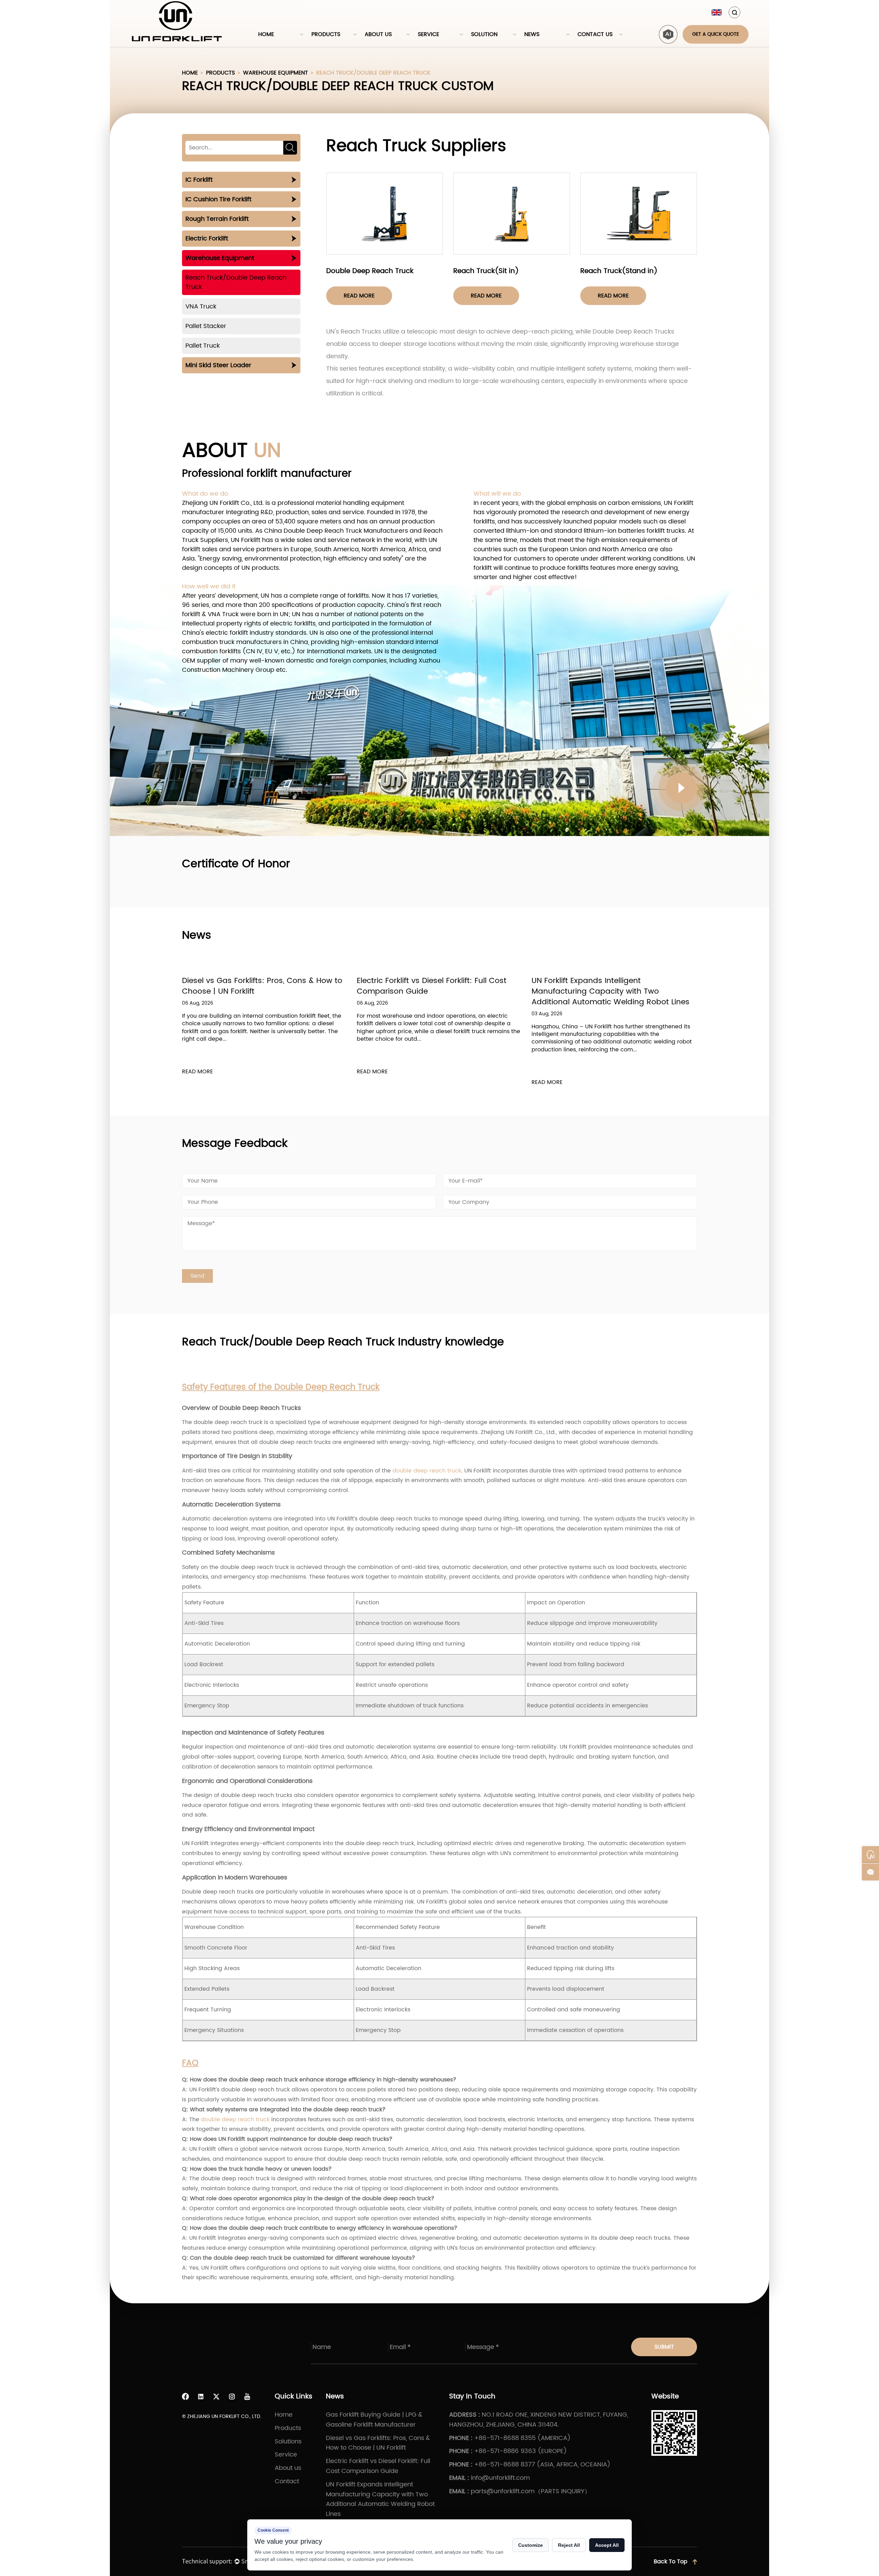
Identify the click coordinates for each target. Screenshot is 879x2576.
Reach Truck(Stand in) (619, 271)
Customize (530, 2545)
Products (326, 34)
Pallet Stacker (206, 326)
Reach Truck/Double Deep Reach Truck (236, 282)
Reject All (569, 2545)
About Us (378, 34)
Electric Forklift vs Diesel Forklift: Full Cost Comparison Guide (257, 986)
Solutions (288, 2442)
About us (288, 2468)
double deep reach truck (427, 1471)
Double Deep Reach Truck (370, 271)
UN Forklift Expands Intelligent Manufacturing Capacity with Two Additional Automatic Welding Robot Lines (436, 991)
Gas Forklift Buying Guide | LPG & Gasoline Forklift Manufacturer (610, 986)
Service (429, 34)
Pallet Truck (203, 346)
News (532, 34)
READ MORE (197, 1072)
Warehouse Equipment (276, 73)
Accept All (607, 2545)
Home (266, 34)
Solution (484, 34)
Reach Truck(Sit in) (486, 271)
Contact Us (595, 34)
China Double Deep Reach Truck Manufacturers (336, 531)
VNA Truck (201, 307)
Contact (287, 2481)
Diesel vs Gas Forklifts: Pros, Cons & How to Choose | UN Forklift (378, 2443)
